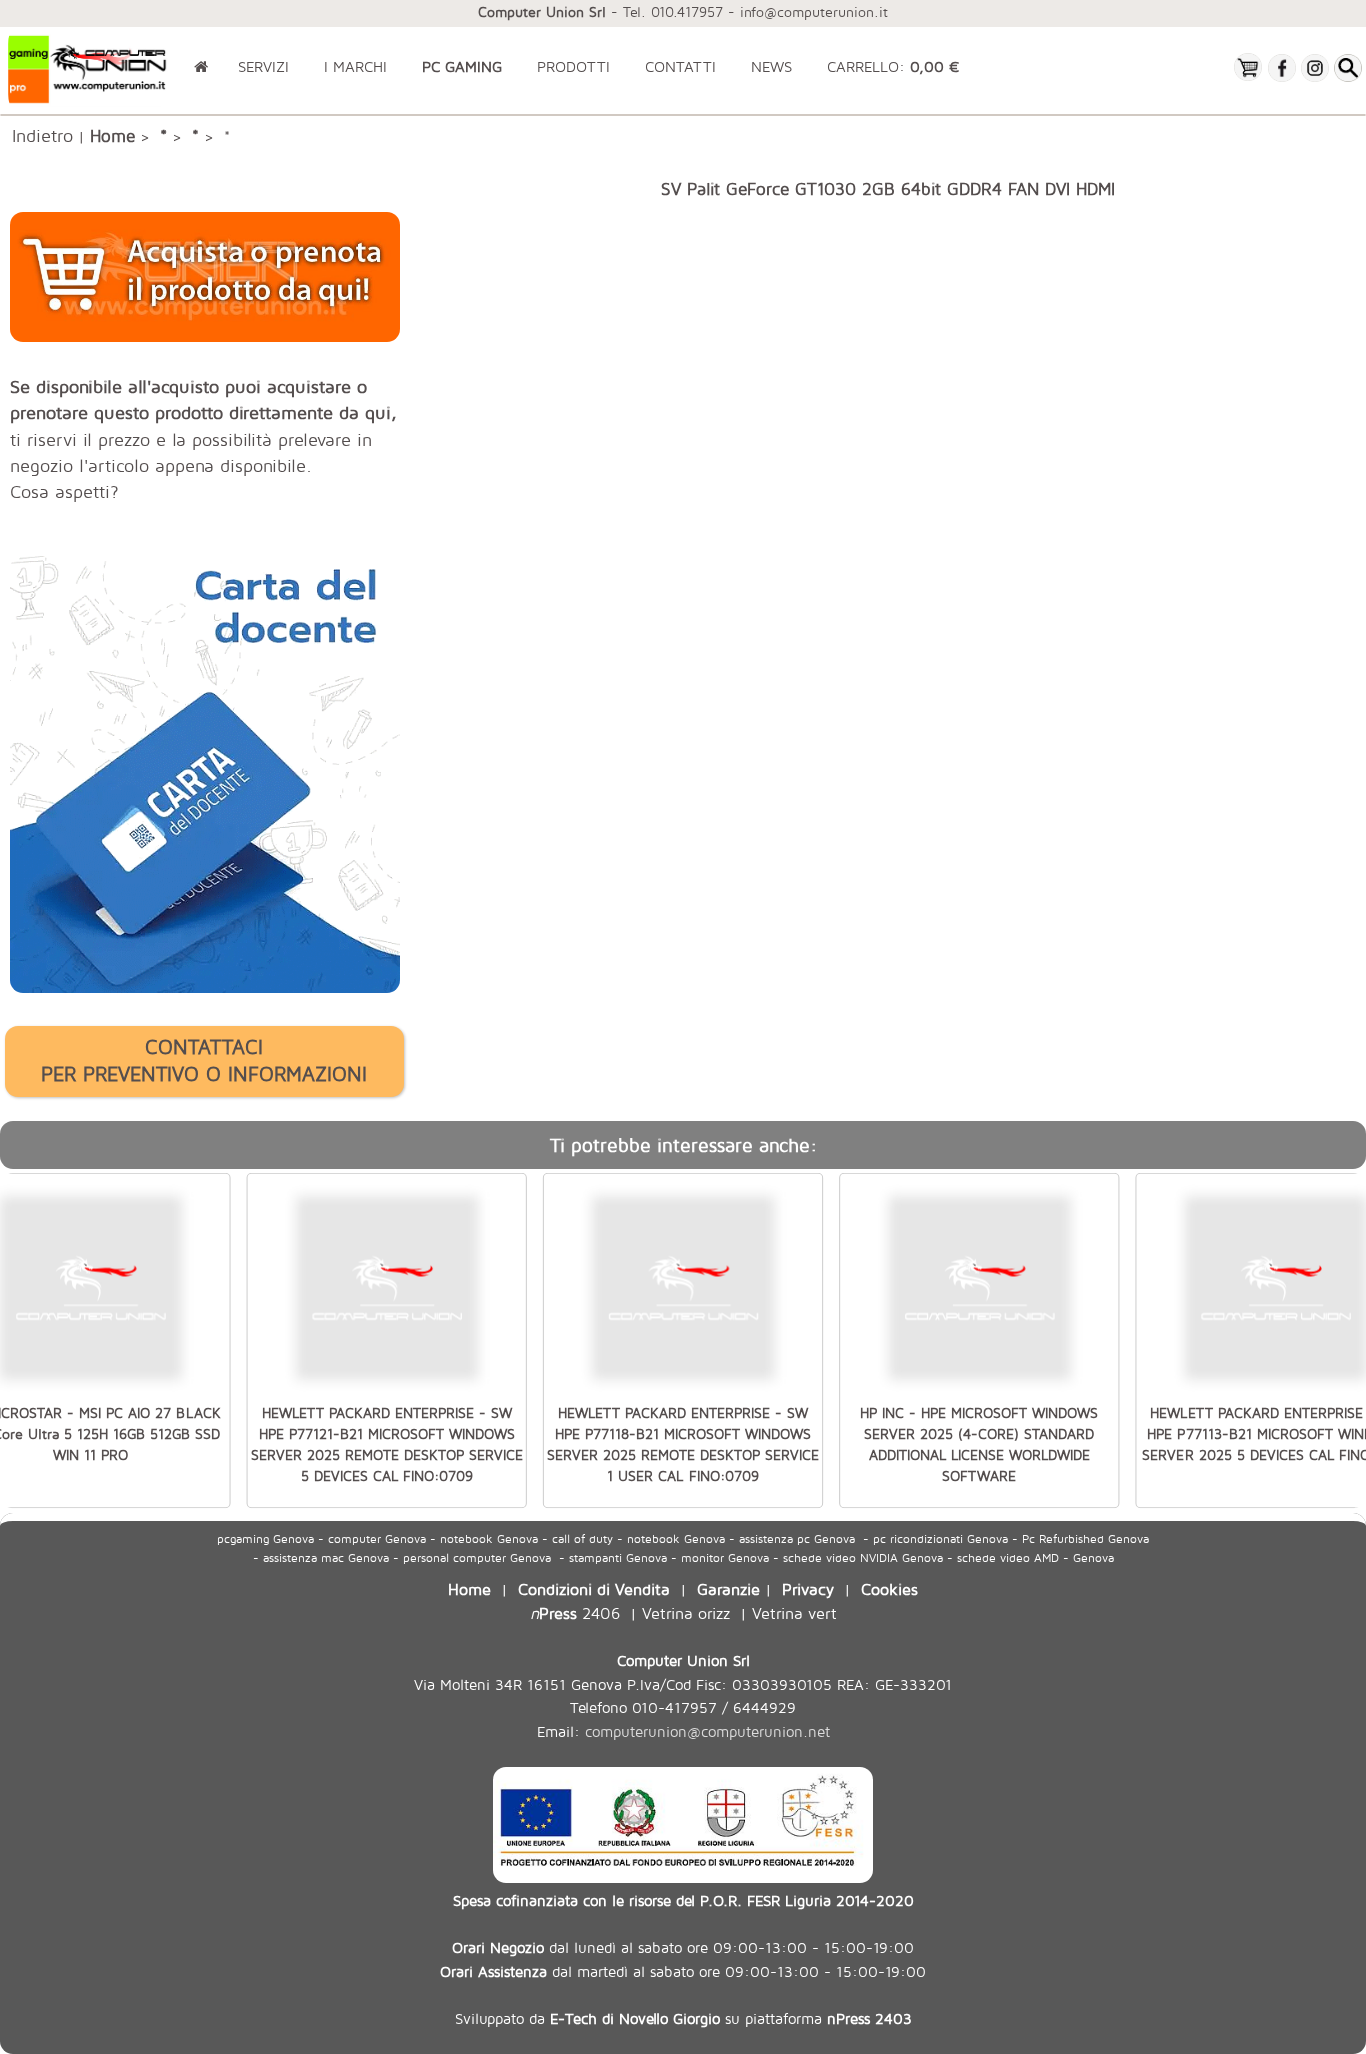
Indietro (42, 135)
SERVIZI (263, 66)
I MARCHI (355, 66)
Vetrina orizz (686, 1612)
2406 (575, 1612)
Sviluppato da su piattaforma (683, 2018)
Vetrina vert (794, 1612)
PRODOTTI (573, 66)
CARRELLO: (893, 66)
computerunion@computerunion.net (707, 1731)
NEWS (771, 66)
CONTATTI (680, 66)
